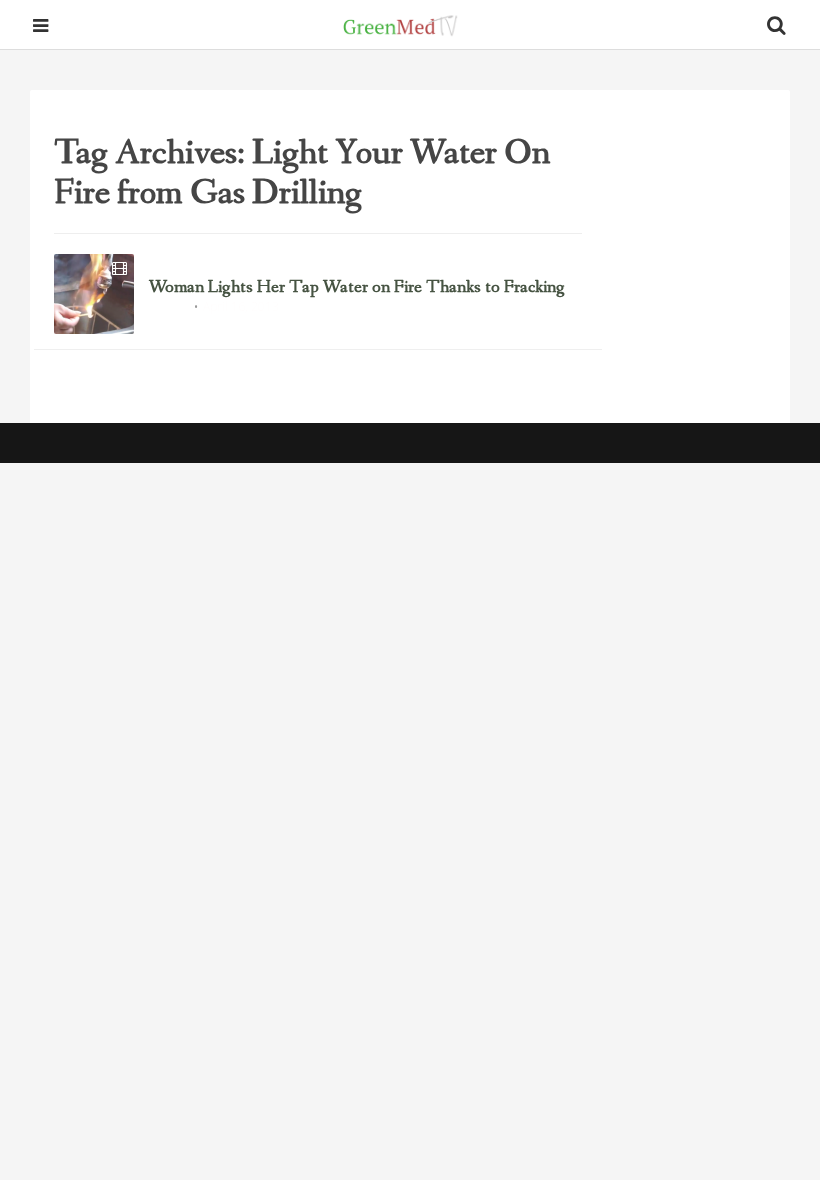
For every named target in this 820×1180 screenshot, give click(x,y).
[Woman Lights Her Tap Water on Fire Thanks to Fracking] (94, 294)
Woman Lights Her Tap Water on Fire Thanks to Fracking (357, 288)
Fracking (168, 308)
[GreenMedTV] (401, 25)
